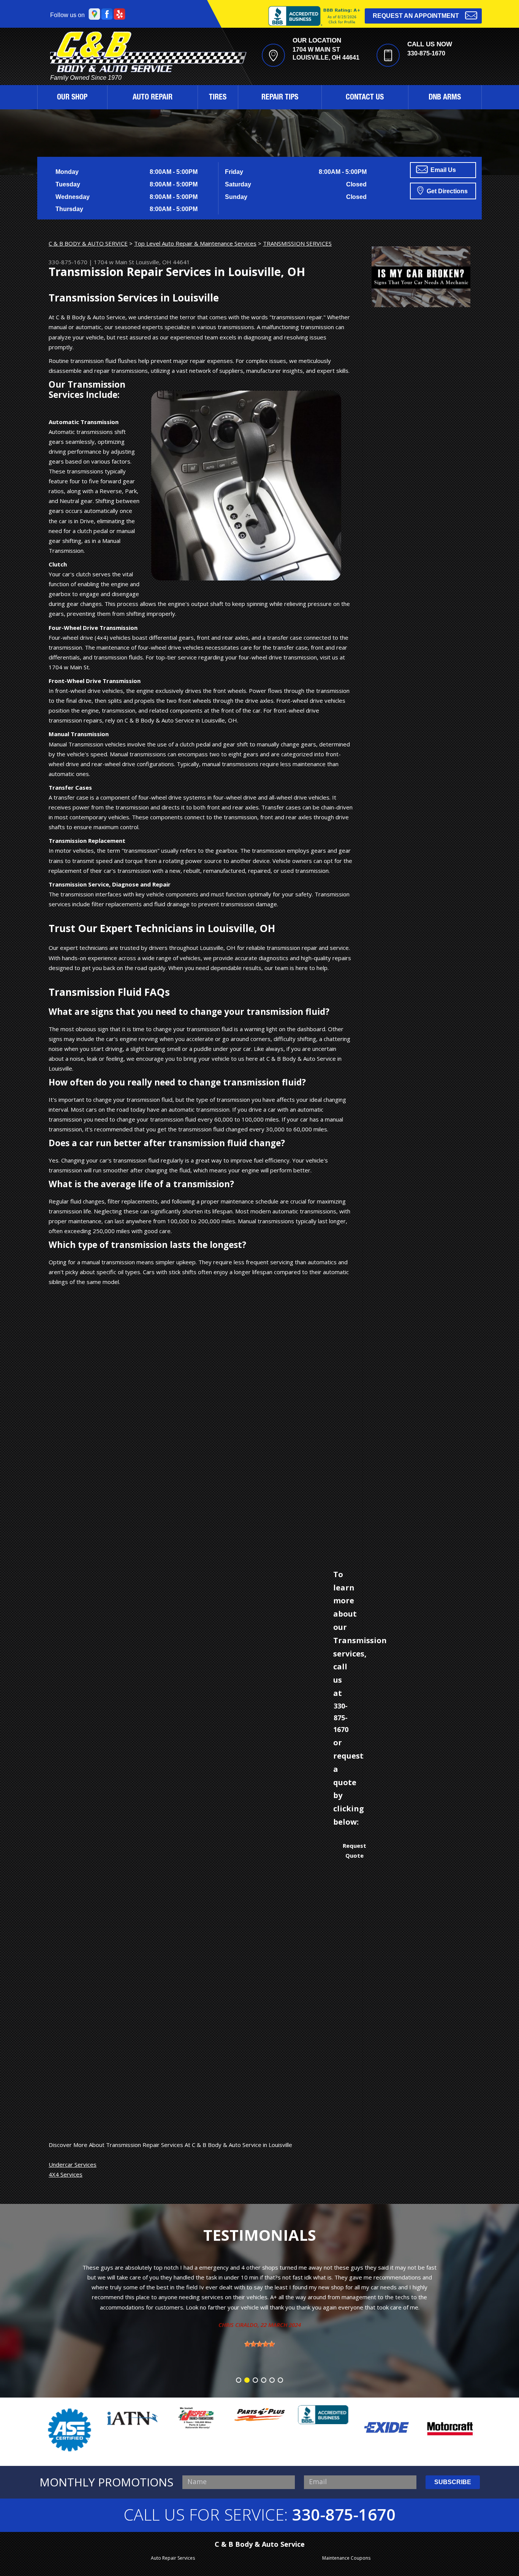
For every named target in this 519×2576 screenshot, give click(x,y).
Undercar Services (73, 2164)
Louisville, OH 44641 (163, 262)
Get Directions (446, 191)
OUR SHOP (72, 98)
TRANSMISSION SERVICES (297, 243)
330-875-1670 (426, 53)
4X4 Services (66, 2174)
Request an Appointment (416, 16)
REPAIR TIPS (280, 98)
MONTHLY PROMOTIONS (106, 2482)
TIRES (218, 98)
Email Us (442, 170)
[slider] (259, 2304)
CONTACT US (365, 98)
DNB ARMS (445, 98)
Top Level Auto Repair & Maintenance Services (195, 243)
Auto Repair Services (173, 2558)
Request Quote (354, 1850)
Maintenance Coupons (346, 2558)
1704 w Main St (114, 262)
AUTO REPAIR (153, 98)
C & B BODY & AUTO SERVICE (88, 243)
